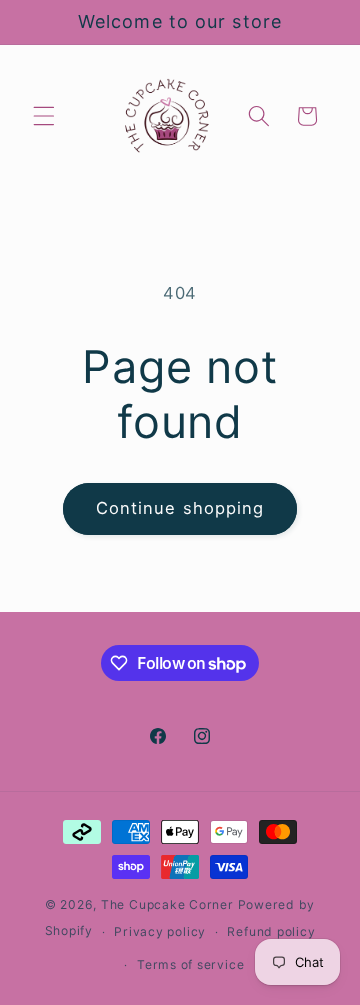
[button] (44, 116)
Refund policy (271, 931)
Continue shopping (180, 508)
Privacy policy (160, 931)
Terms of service (190, 964)
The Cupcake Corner (167, 904)
